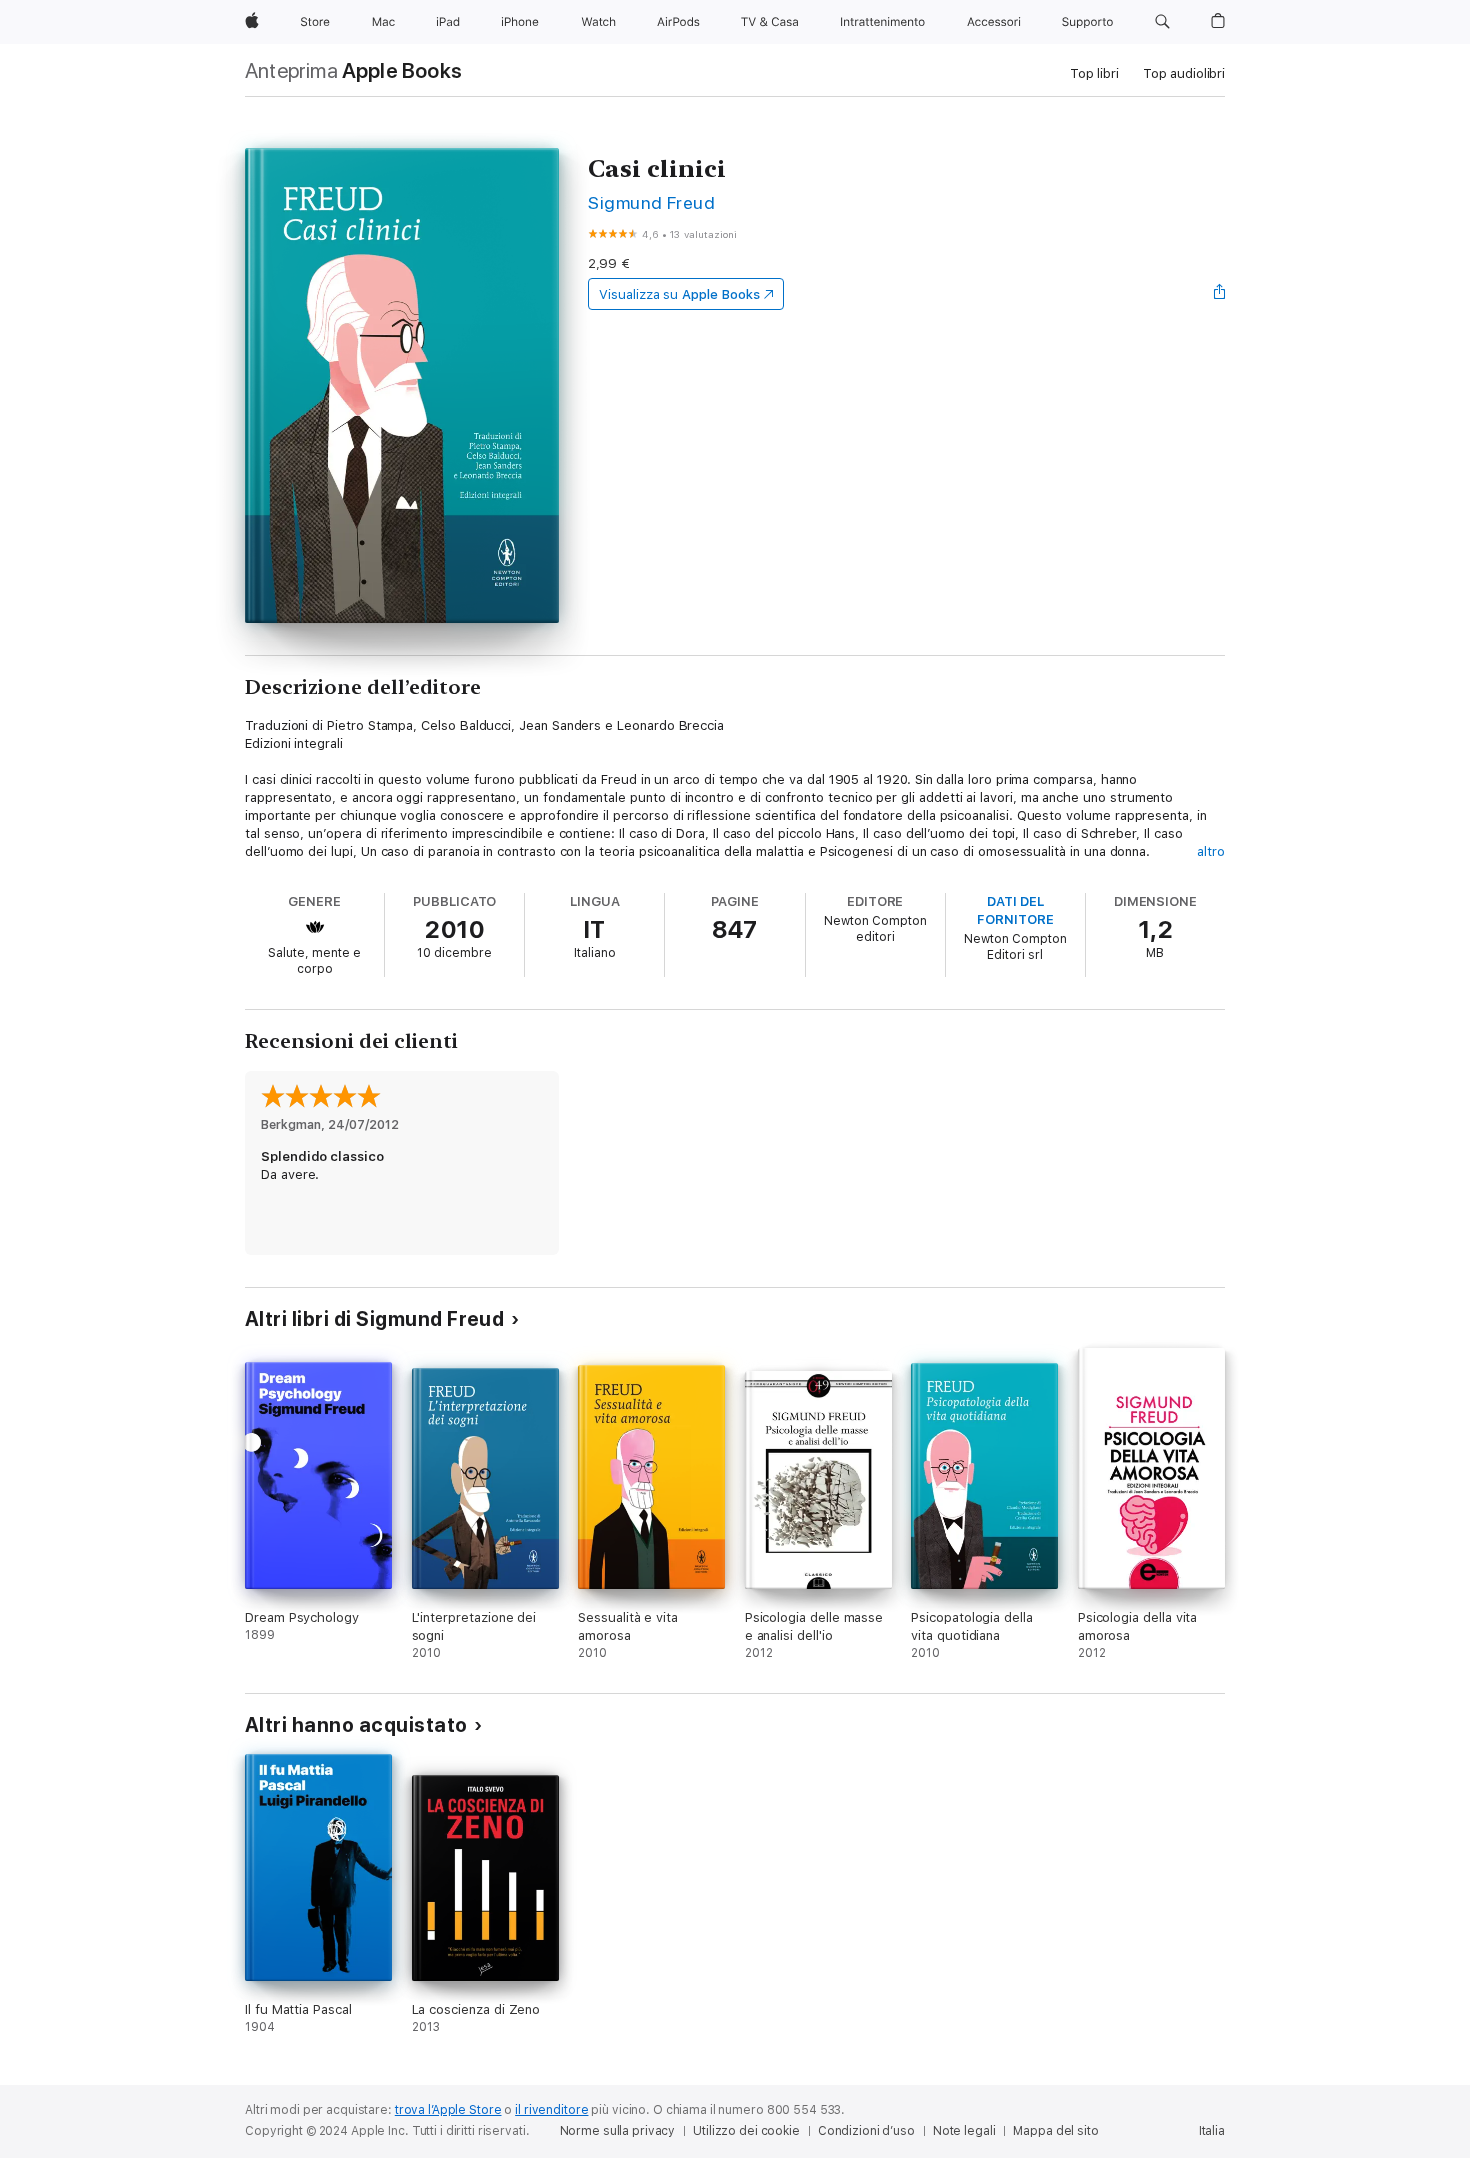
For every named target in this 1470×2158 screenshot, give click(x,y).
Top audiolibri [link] (1184, 73)
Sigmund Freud (651, 202)
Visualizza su (679, 294)
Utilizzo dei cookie (746, 2131)
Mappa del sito (1055, 2131)
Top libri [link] (1094, 73)
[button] (1162, 22)
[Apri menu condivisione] (1220, 294)
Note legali (964, 2131)
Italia (1212, 2131)
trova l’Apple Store (448, 2110)
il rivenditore (551, 2110)
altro (1211, 851)
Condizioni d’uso (866, 2131)
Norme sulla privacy (618, 2131)
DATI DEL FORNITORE (1015, 910)
